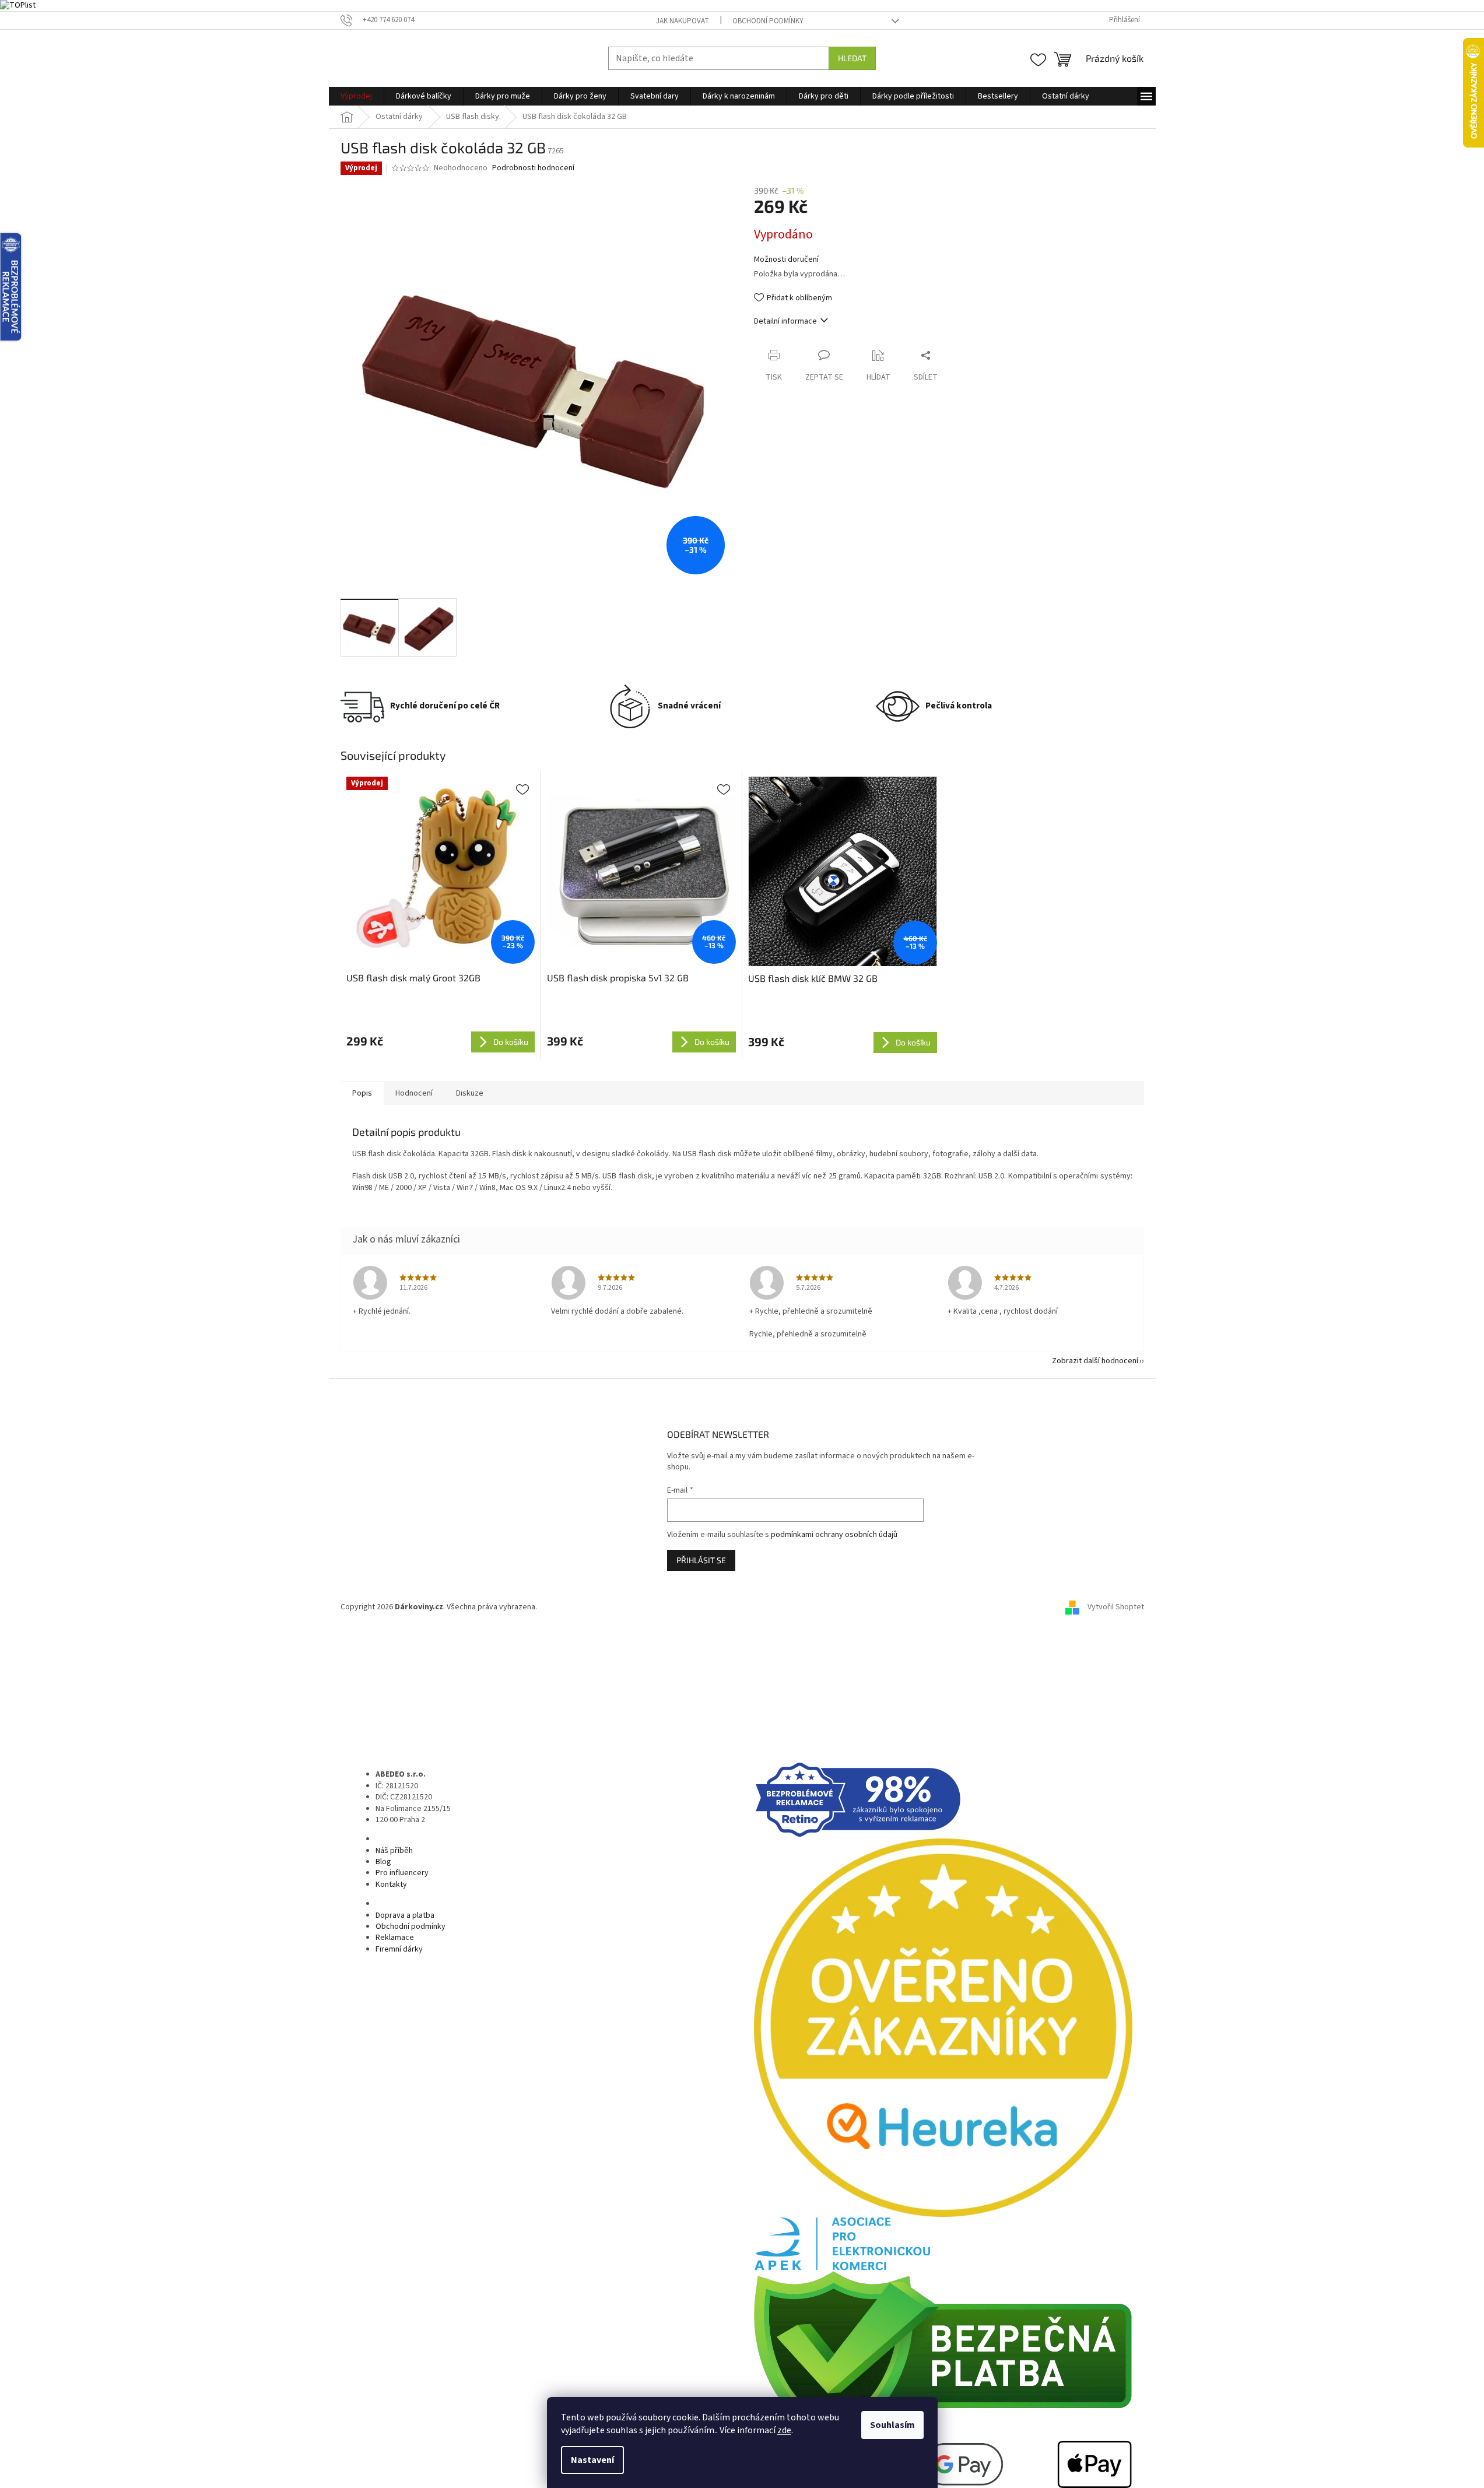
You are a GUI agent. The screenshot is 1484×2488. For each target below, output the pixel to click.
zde (784, 2430)
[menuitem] (356, 96)
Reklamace (395, 1938)
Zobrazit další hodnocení (1095, 1361)
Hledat (852, 58)
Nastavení (592, 2460)
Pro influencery (402, 1873)
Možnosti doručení (786, 260)
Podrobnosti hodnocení (533, 168)
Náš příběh (394, 1851)
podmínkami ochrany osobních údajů (834, 1535)
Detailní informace (785, 321)
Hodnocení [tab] (414, 1093)
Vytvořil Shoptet (1116, 1607)
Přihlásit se (701, 1560)
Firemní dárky (399, 1949)
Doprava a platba (405, 1915)
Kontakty (391, 1885)
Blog (383, 1862)
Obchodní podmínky (768, 21)
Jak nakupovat (683, 21)
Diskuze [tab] (470, 1093)
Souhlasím (892, 2425)
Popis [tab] (362, 1093)
